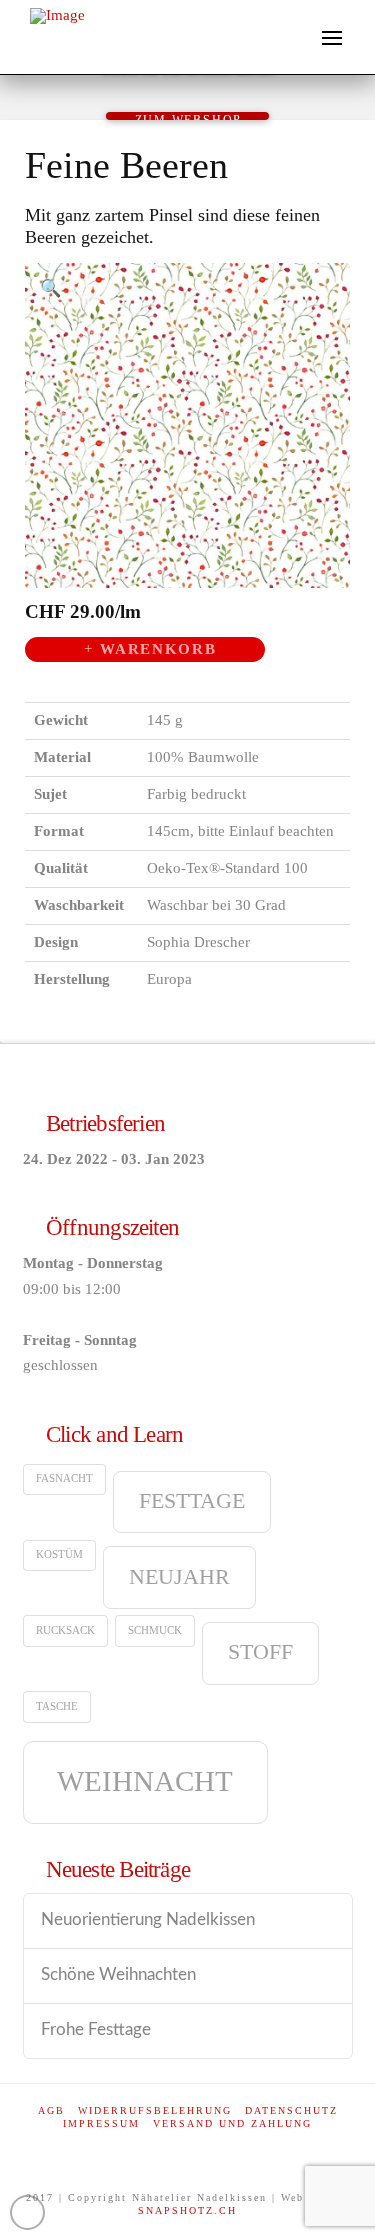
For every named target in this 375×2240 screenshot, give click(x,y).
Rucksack (65, 1630)
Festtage (192, 1501)
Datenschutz (291, 2110)
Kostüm (59, 1554)
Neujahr (179, 1577)
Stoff (260, 1652)
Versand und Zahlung (232, 2123)
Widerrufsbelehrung (155, 2110)
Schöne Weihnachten (118, 1975)
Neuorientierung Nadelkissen (148, 1920)
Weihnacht (145, 1781)
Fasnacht (64, 1478)
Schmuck (155, 1630)
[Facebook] (188, 2150)
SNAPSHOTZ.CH (187, 2210)
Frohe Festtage (96, 2030)
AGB (51, 2110)
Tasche (57, 1706)
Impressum (101, 2123)
